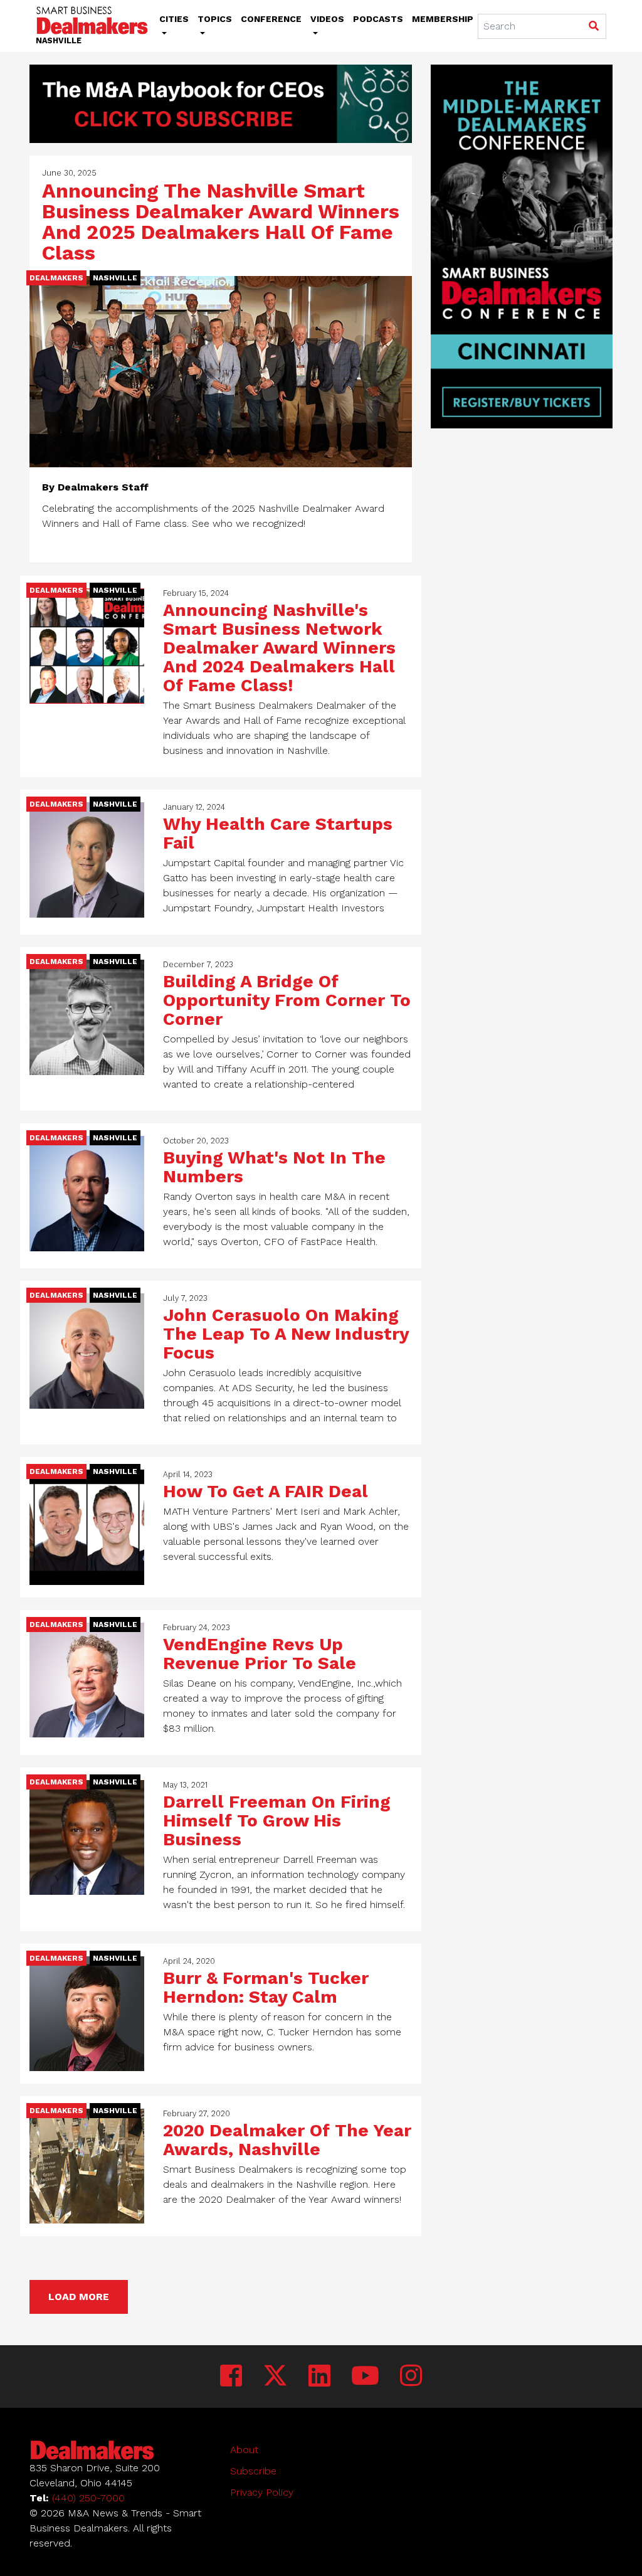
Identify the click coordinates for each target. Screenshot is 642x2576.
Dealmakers (56, 278)
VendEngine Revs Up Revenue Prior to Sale (260, 1654)
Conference (271, 19)
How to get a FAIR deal (266, 1491)
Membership (443, 19)
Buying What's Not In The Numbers (274, 1167)
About (244, 2450)
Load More (79, 2297)
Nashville (115, 278)
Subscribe (253, 2471)
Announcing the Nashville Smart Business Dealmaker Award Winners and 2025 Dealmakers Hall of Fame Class (221, 222)
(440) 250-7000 (88, 2498)
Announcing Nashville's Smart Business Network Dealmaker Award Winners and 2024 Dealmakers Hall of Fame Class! (279, 648)
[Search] (593, 27)
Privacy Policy (262, 2492)
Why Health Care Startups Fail (278, 833)
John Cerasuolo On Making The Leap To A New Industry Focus (286, 1334)
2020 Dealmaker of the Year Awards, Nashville (287, 2140)
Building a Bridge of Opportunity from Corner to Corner (287, 1000)
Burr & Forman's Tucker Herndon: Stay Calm (266, 1987)
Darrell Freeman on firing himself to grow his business (277, 1821)
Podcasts (378, 19)
